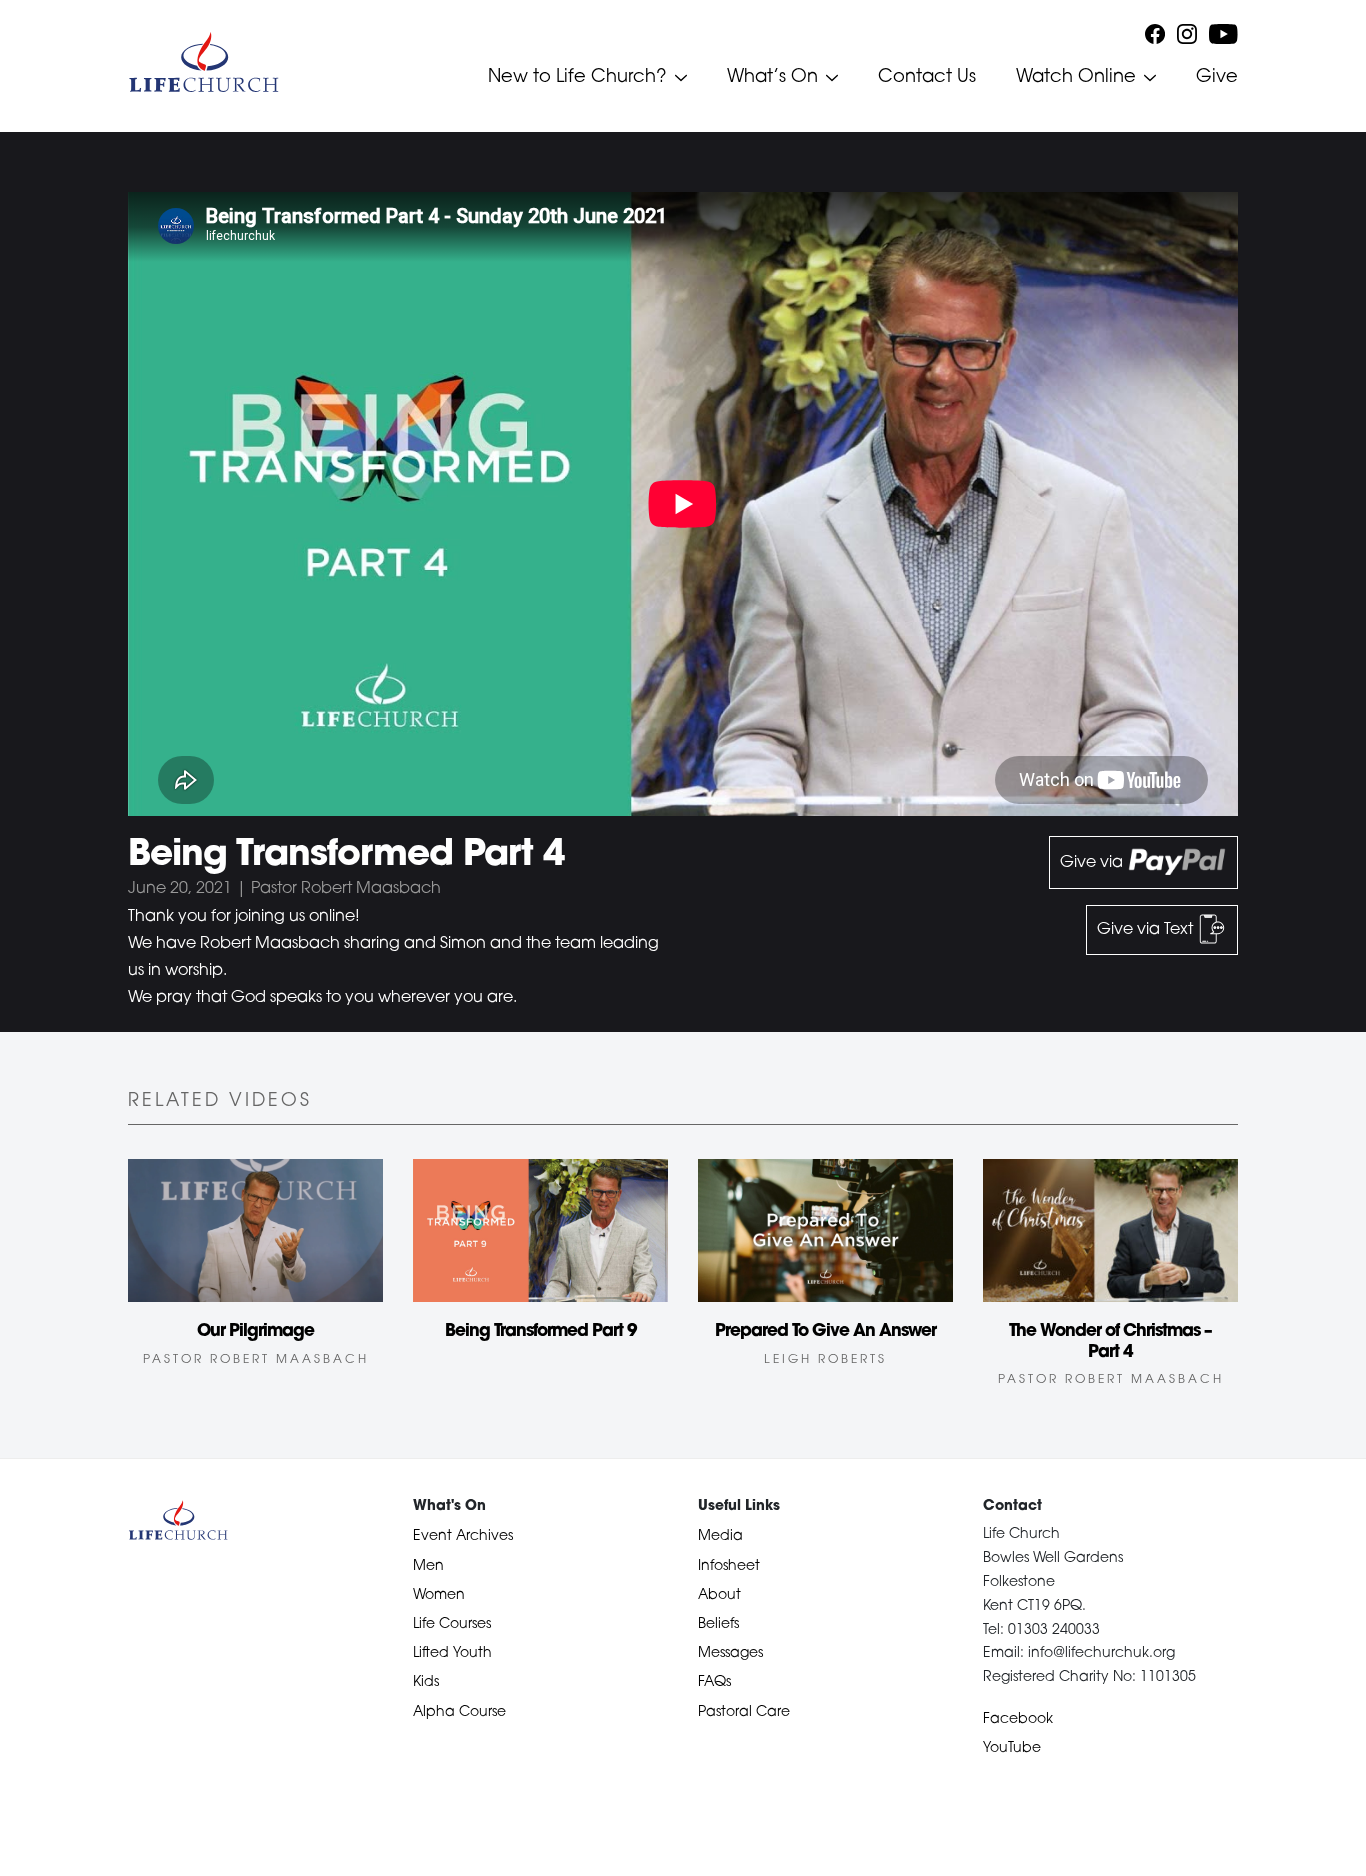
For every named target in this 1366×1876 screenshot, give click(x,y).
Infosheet (729, 1566)
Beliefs (718, 1624)
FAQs (714, 1682)
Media (720, 1536)
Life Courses (452, 1624)
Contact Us (927, 78)
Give (1217, 78)
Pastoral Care (744, 1712)
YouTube (1012, 1748)
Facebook (1018, 1719)
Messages (730, 1653)
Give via (1093, 863)
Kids (426, 1682)
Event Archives (463, 1536)
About (719, 1595)
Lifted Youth (452, 1653)
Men (428, 1566)
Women (439, 1595)
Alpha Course (459, 1712)
